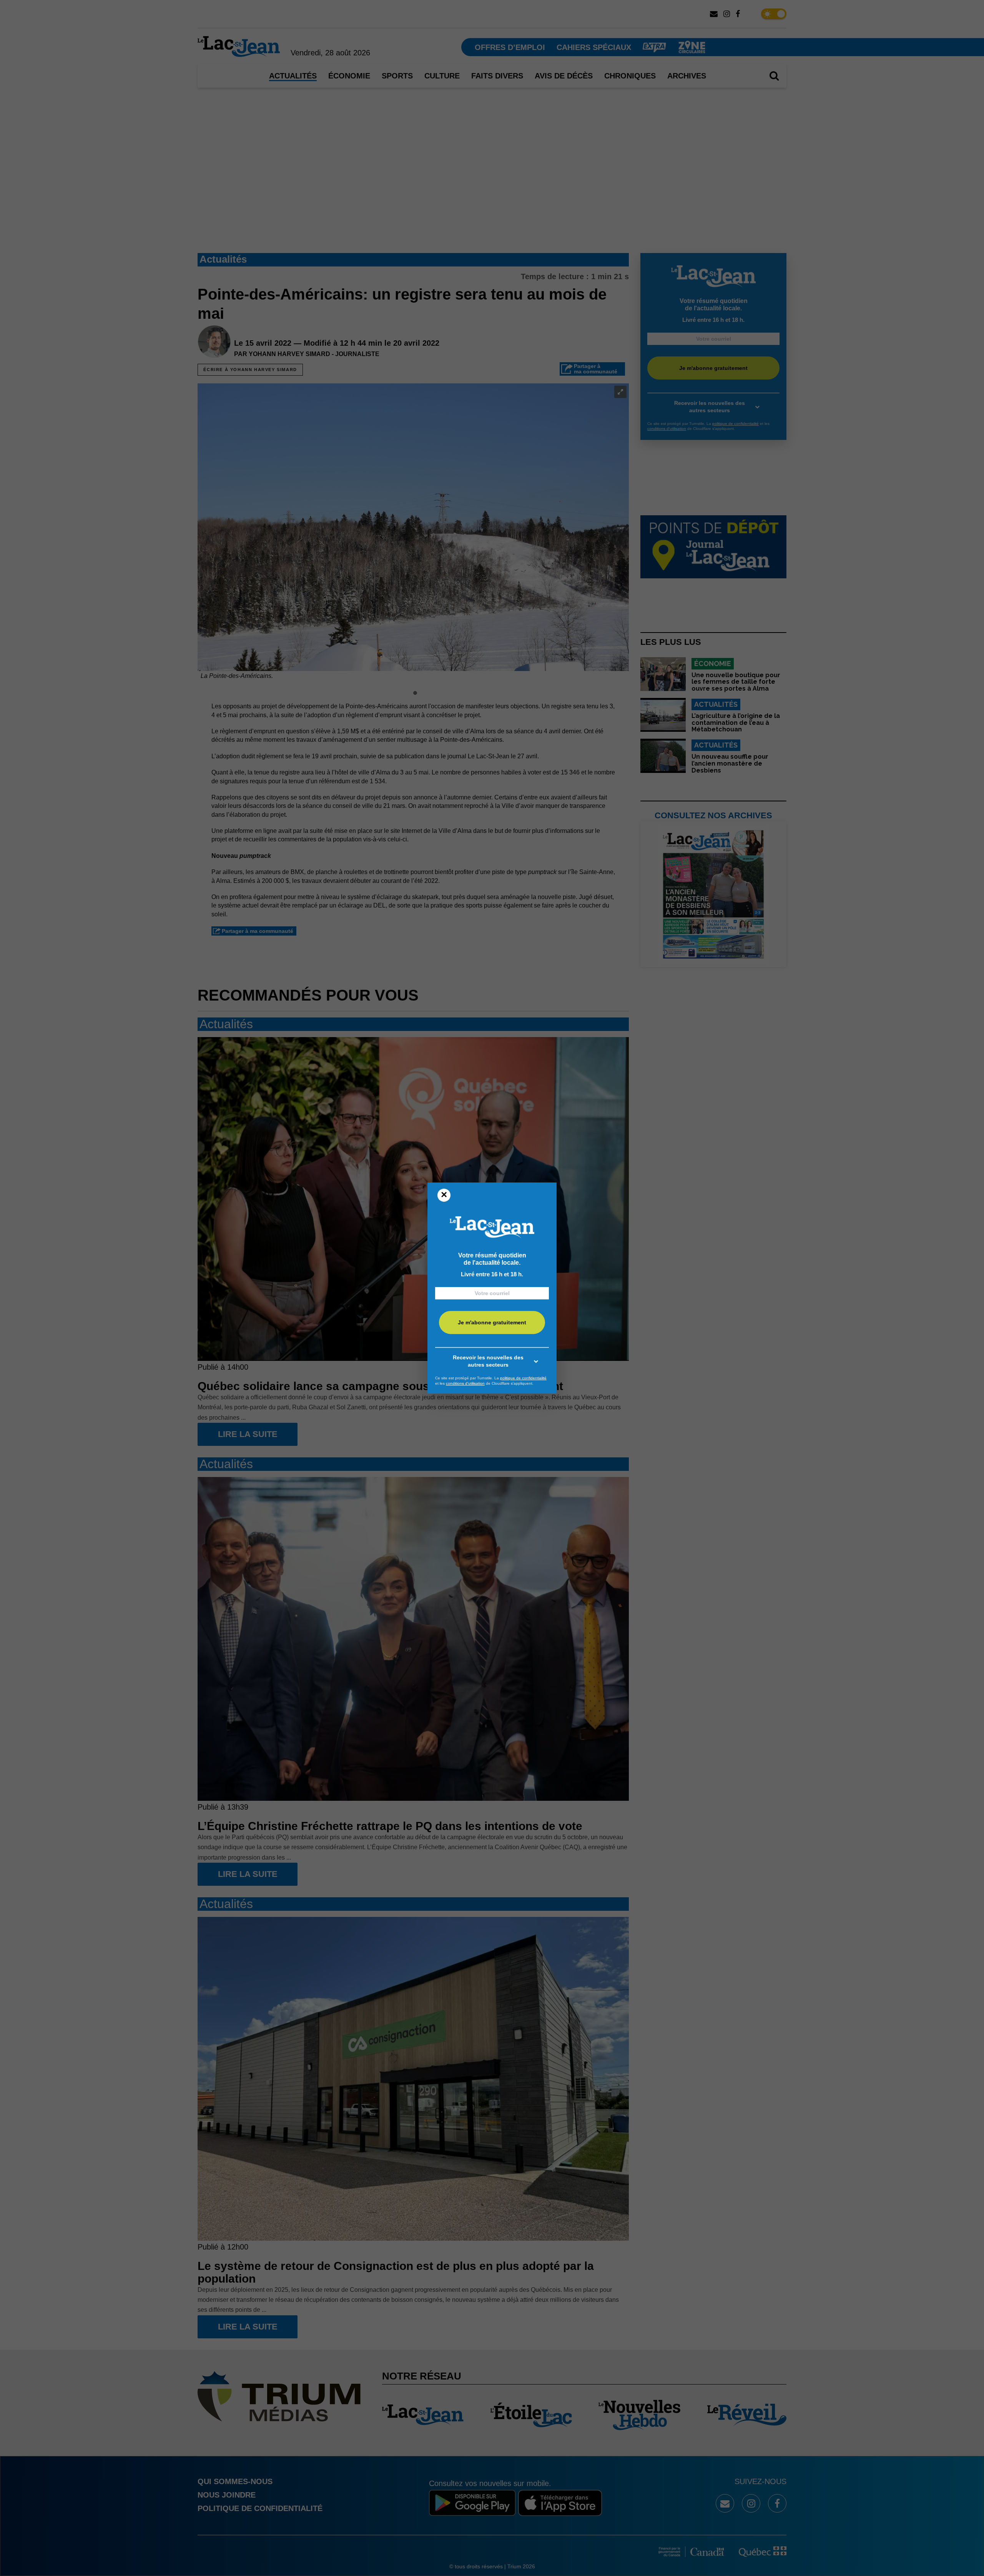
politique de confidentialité (523, 1378)
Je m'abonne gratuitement (492, 1323)
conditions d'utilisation (465, 1383)
